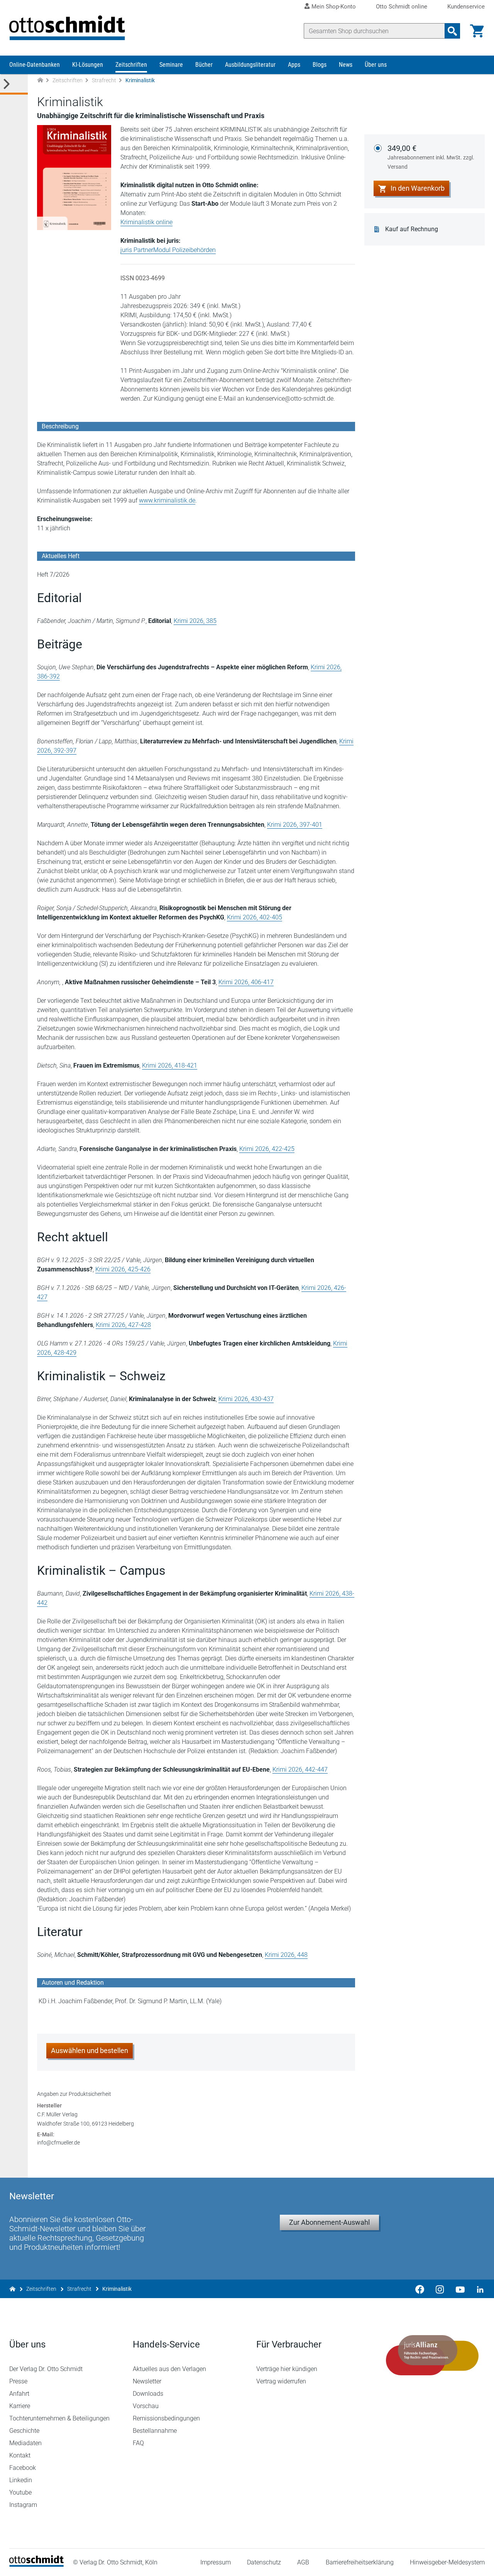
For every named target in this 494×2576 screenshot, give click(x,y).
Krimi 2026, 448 (286, 1955)
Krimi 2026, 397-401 (295, 825)
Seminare (171, 65)
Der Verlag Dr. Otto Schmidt (46, 2369)
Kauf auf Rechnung (412, 229)
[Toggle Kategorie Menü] (14, 84)
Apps (294, 65)
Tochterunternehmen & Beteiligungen (59, 2418)
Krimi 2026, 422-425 (267, 1149)
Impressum (216, 2562)
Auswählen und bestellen (90, 2050)
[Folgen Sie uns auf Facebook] (420, 2289)
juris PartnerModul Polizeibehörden (168, 250)
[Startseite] (36, 2565)
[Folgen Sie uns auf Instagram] (440, 2289)
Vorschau (146, 2406)
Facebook (23, 2468)
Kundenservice (466, 7)
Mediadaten (25, 2443)
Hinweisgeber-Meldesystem (447, 2562)
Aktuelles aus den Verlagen (169, 2369)
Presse (18, 2381)
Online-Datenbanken (35, 65)
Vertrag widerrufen (281, 2381)
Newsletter (147, 2381)
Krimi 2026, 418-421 (170, 1065)
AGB (303, 2562)
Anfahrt (19, 2394)
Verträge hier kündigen (287, 2369)
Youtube (20, 2492)
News (346, 65)
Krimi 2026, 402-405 (255, 917)
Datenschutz (264, 2562)
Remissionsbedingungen (166, 2418)
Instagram (23, 2505)
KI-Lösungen (88, 65)
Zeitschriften (131, 65)
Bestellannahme (155, 2431)
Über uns (376, 65)
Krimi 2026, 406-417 (246, 982)
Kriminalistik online (146, 222)
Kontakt (20, 2455)
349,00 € (431, 157)
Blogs (320, 65)
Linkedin (21, 2480)
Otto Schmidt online (402, 7)
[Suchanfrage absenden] (452, 31)
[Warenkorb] (477, 31)
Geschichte (24, 2431)
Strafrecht (104, 80)
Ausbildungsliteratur (250, 65)
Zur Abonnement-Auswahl (329, 2222)
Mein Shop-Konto (334, 7)
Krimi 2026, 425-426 (123, 1269)
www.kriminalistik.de (167, 500)
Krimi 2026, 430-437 (246, 1399)
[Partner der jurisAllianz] (432, 2355)
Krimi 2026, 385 (195, 621)
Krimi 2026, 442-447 (300, 1770)
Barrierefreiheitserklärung (360, 2562)
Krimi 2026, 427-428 (123, 1325)
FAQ (138, 2443)
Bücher (204, 65)
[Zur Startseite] (40, 80)
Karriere (20, 2406)
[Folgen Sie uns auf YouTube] (460, 2289)
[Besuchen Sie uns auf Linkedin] (478, 2289)
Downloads (148, 2394)
